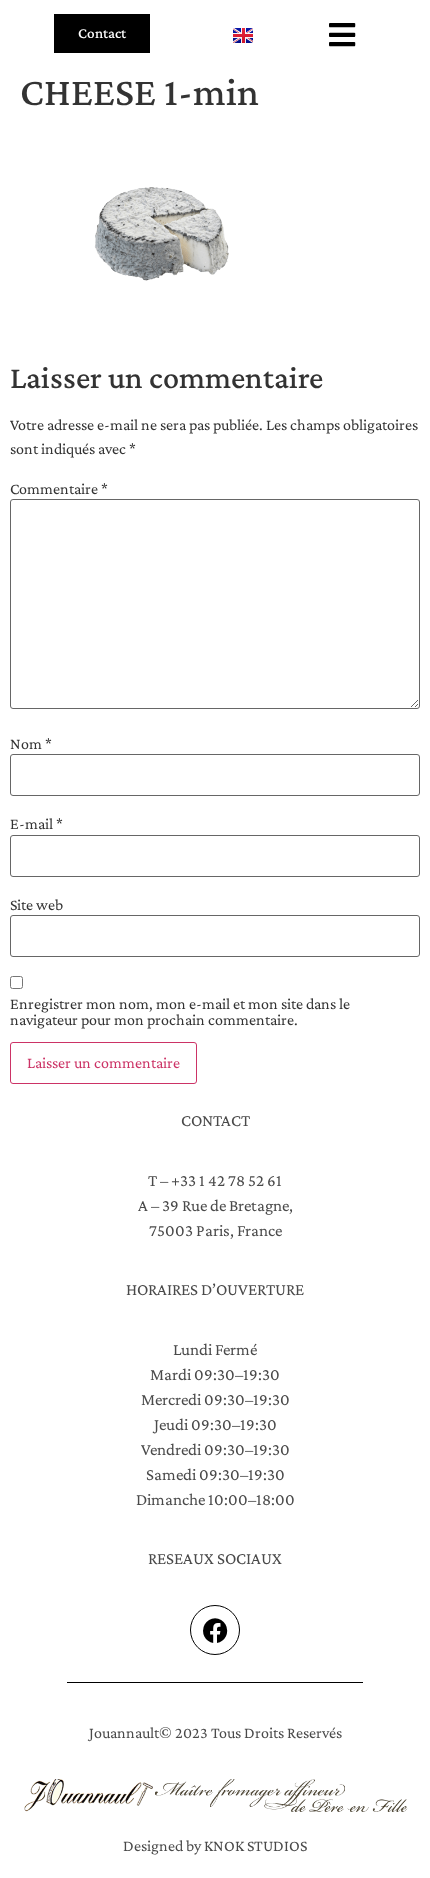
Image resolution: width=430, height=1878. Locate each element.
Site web (36, 905)
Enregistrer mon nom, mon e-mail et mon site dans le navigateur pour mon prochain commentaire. (180, 1012)
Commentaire (59, 489)
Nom (31, 744)
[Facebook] (215, 1630)
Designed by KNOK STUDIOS (215, 1845)
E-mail (36, 824)
